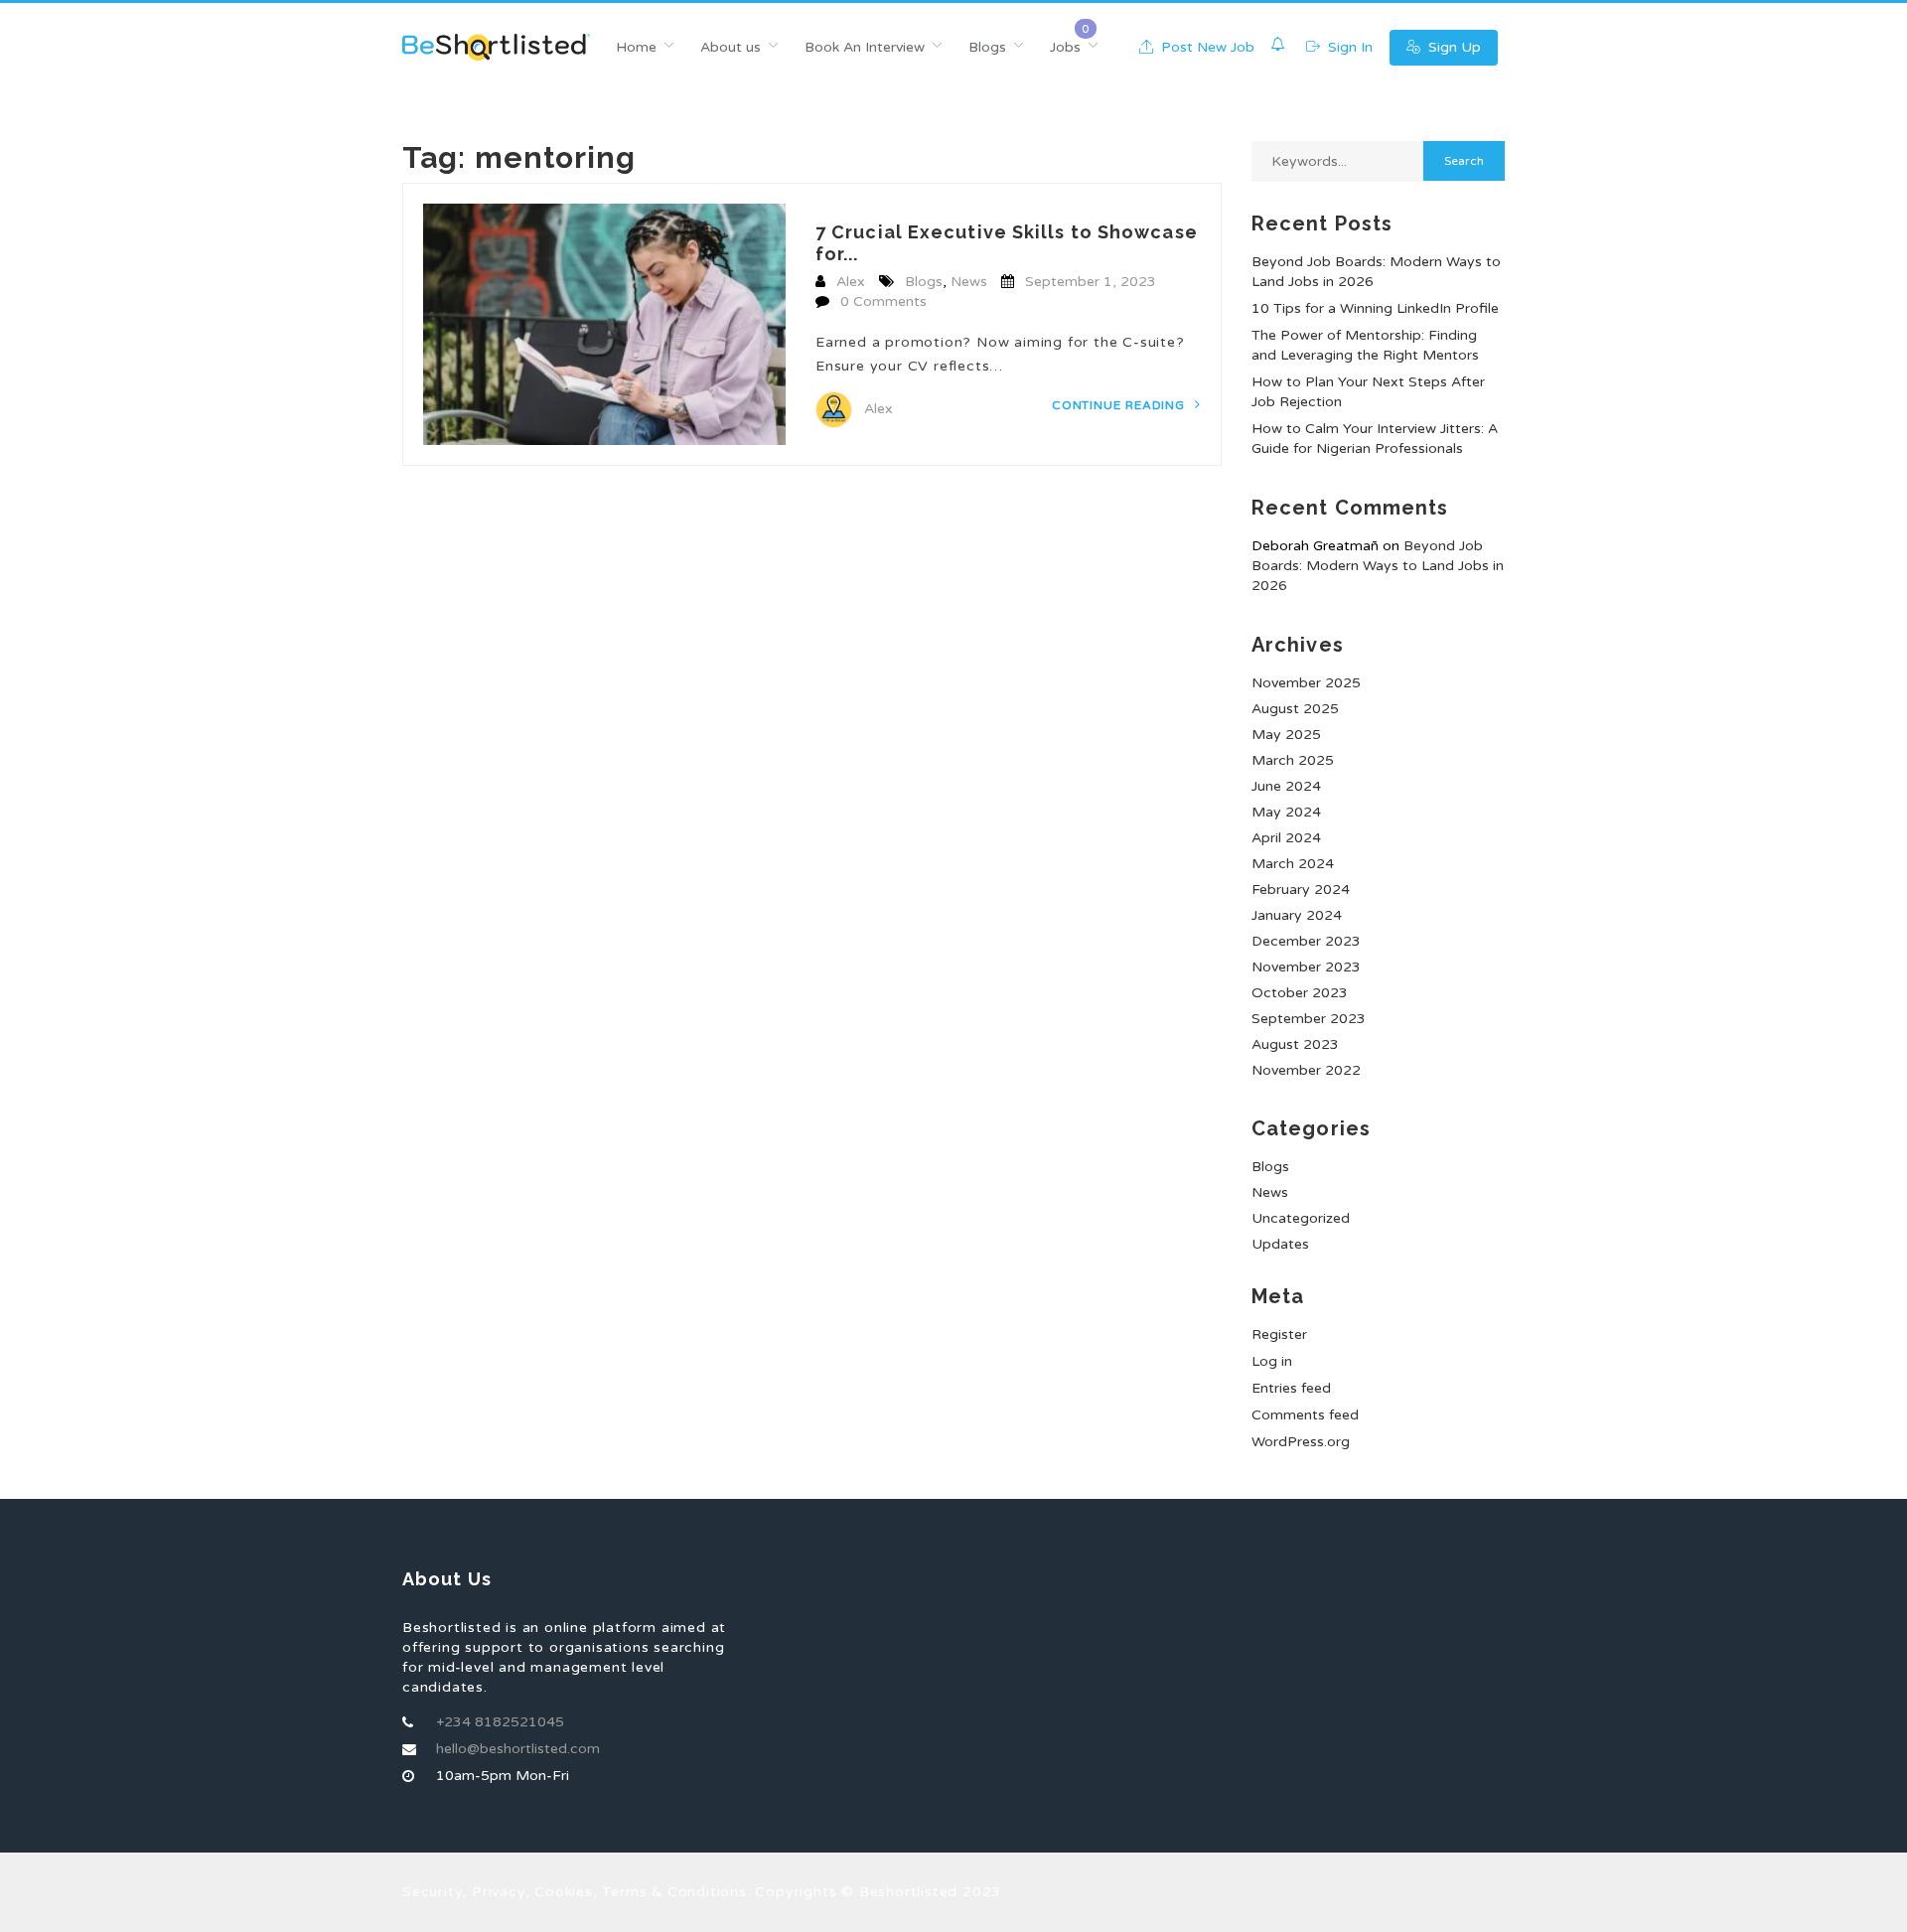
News (969, 282)
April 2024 (1286, 838)
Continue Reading (1120, 405)
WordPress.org (1301, 1442)
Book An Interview (865, 47)
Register (1279, 1335)
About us (731, 47)
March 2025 (1293, 760)
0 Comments (883, 301)
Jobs (1065, 47)
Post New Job (1206, 47)
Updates (1280, 1244)
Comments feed (1305, 1415)
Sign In (1348, 47)
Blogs (987, 47)
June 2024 (1286, 786)
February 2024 (1301, 890)
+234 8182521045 (500, 1722)
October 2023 (1300, 993)
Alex (851, 282)
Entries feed (1291, 1388)
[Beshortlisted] (496, 47)
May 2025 (1286, 735)
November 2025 (1306, 683)
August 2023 (1295, 1044)
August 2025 (1295, 709)
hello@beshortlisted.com (518, 1749)
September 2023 (1309, 1019)
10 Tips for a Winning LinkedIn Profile (1375, 308)
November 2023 (1306, 967)
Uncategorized (1301, 1218)
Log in (1272, 1361)
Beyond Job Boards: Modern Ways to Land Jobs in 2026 (1378, 566)
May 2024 (1286, 812)
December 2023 (1306, 941)
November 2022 (1306, 1070)
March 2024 (1293, 864)
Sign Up (1453, 47)
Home (636, 47)
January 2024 (1297, 915)
